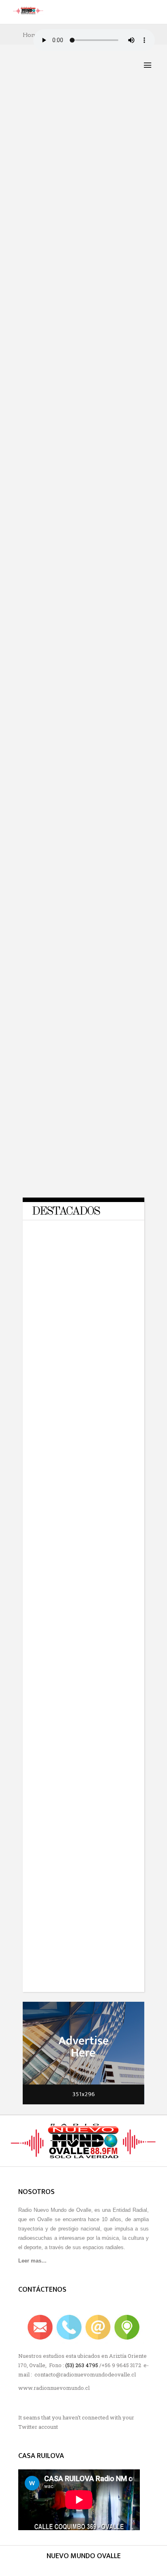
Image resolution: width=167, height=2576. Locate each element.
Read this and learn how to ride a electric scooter (81, 639)
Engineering (48, 152)
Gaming (42, 156)
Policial (84, 338)
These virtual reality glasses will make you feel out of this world (80, 905)
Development (80, 147)
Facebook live (98, 333)
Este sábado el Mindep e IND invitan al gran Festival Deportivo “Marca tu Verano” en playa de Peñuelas (81, 184)
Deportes (45, 147)
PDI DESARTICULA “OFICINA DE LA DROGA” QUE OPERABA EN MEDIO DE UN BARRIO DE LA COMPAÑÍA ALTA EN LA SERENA (82, 365)
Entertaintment (90, 152)
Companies (88, 143)
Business (57, 143)
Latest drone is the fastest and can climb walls (82, 1039)
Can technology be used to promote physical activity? (82, 1169)
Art (36, 143)
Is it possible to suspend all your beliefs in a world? (82, 510)
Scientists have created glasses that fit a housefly (80, 770)
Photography (74, 156)
